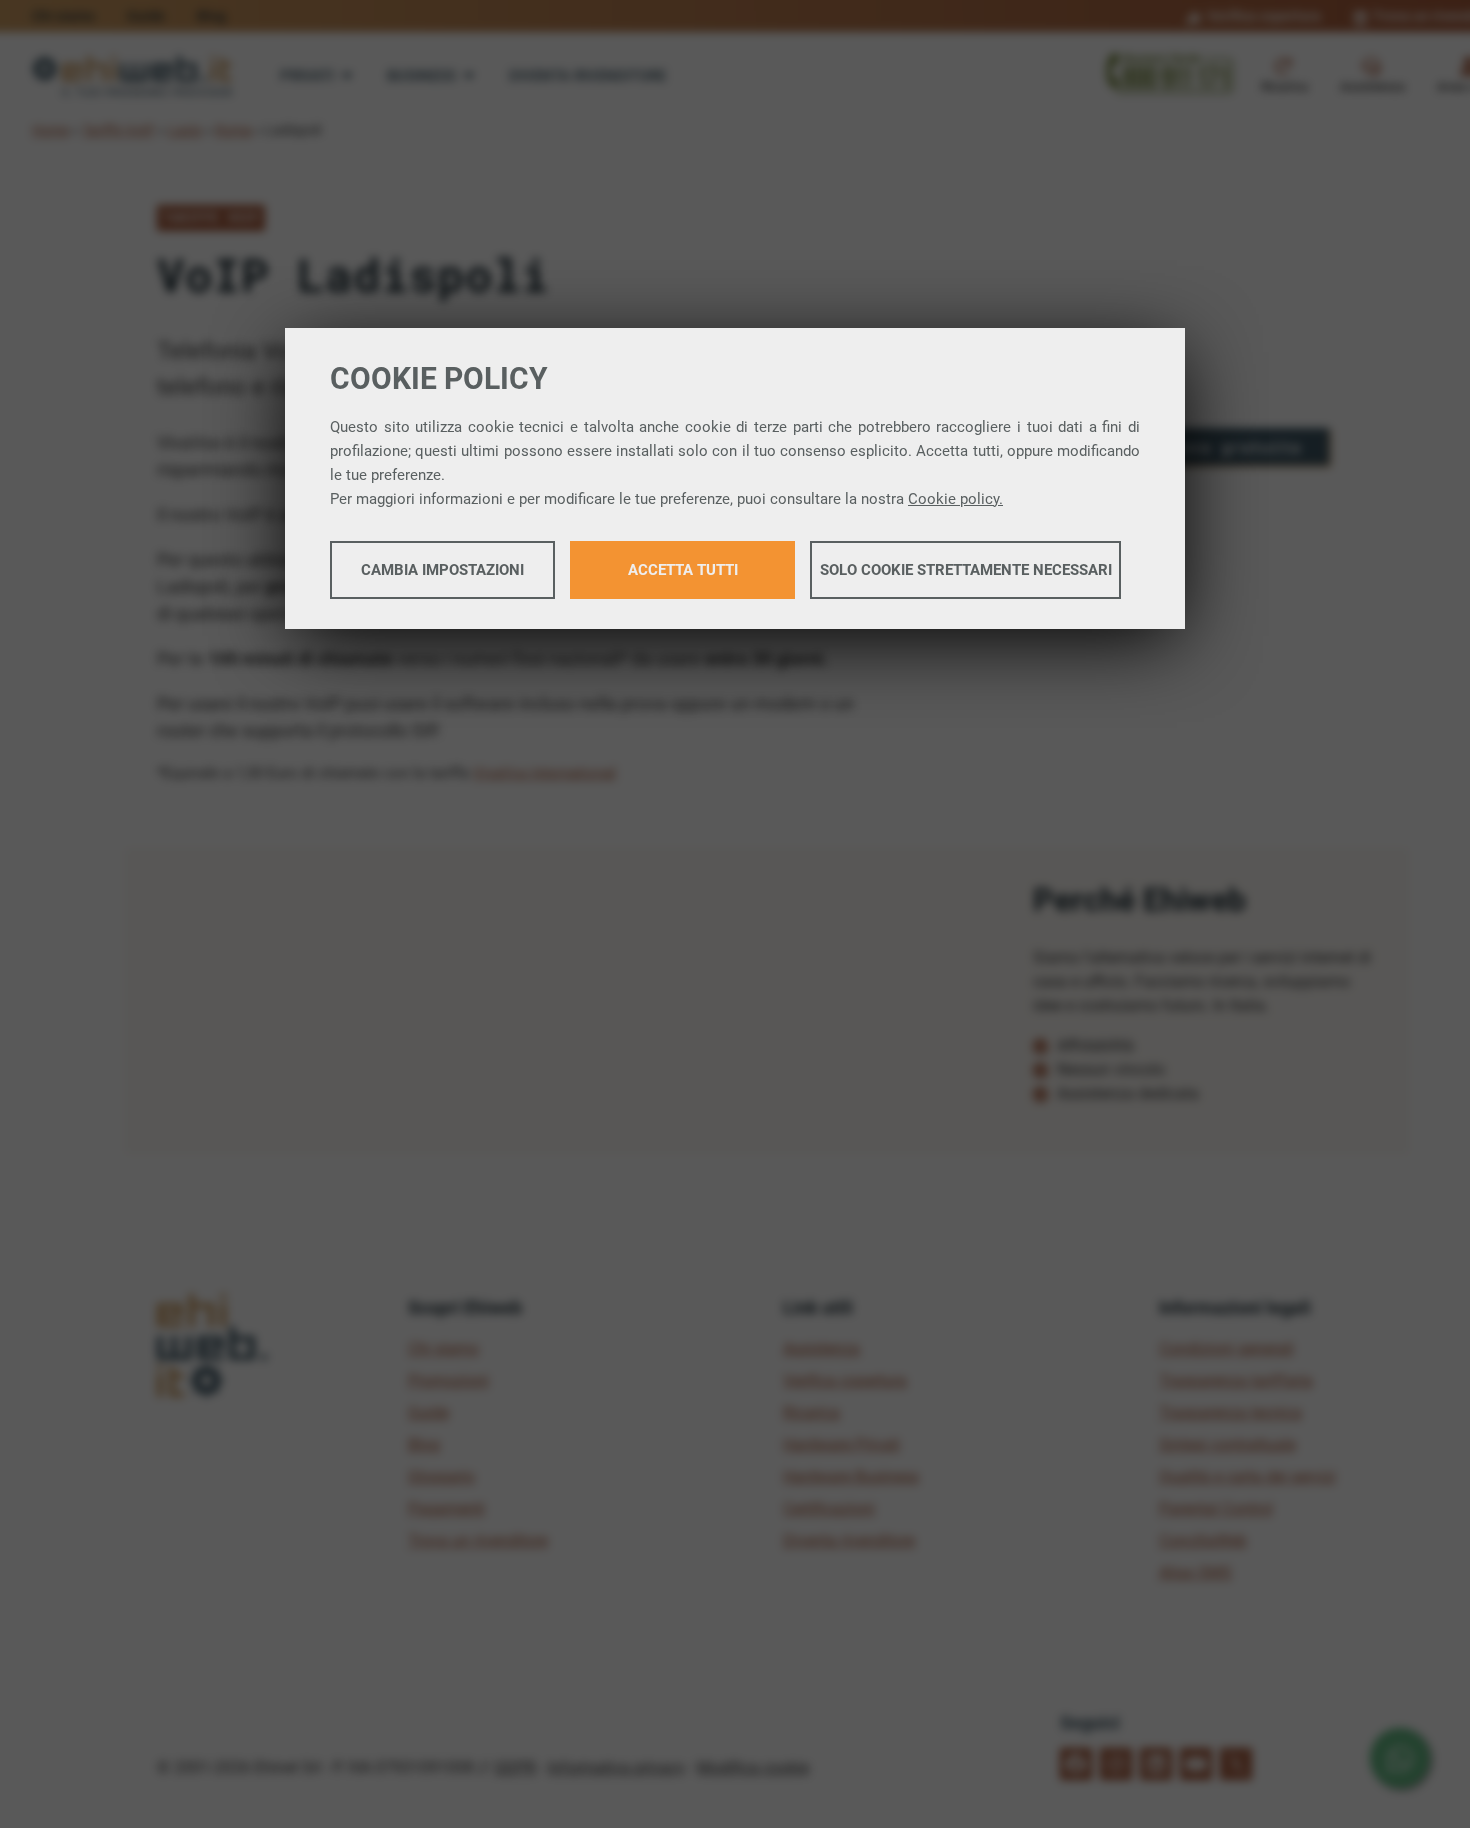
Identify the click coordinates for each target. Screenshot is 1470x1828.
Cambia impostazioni (442, 570)
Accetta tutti (683, 570)
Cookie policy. (955, 499)
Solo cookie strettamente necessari (966, 570)
